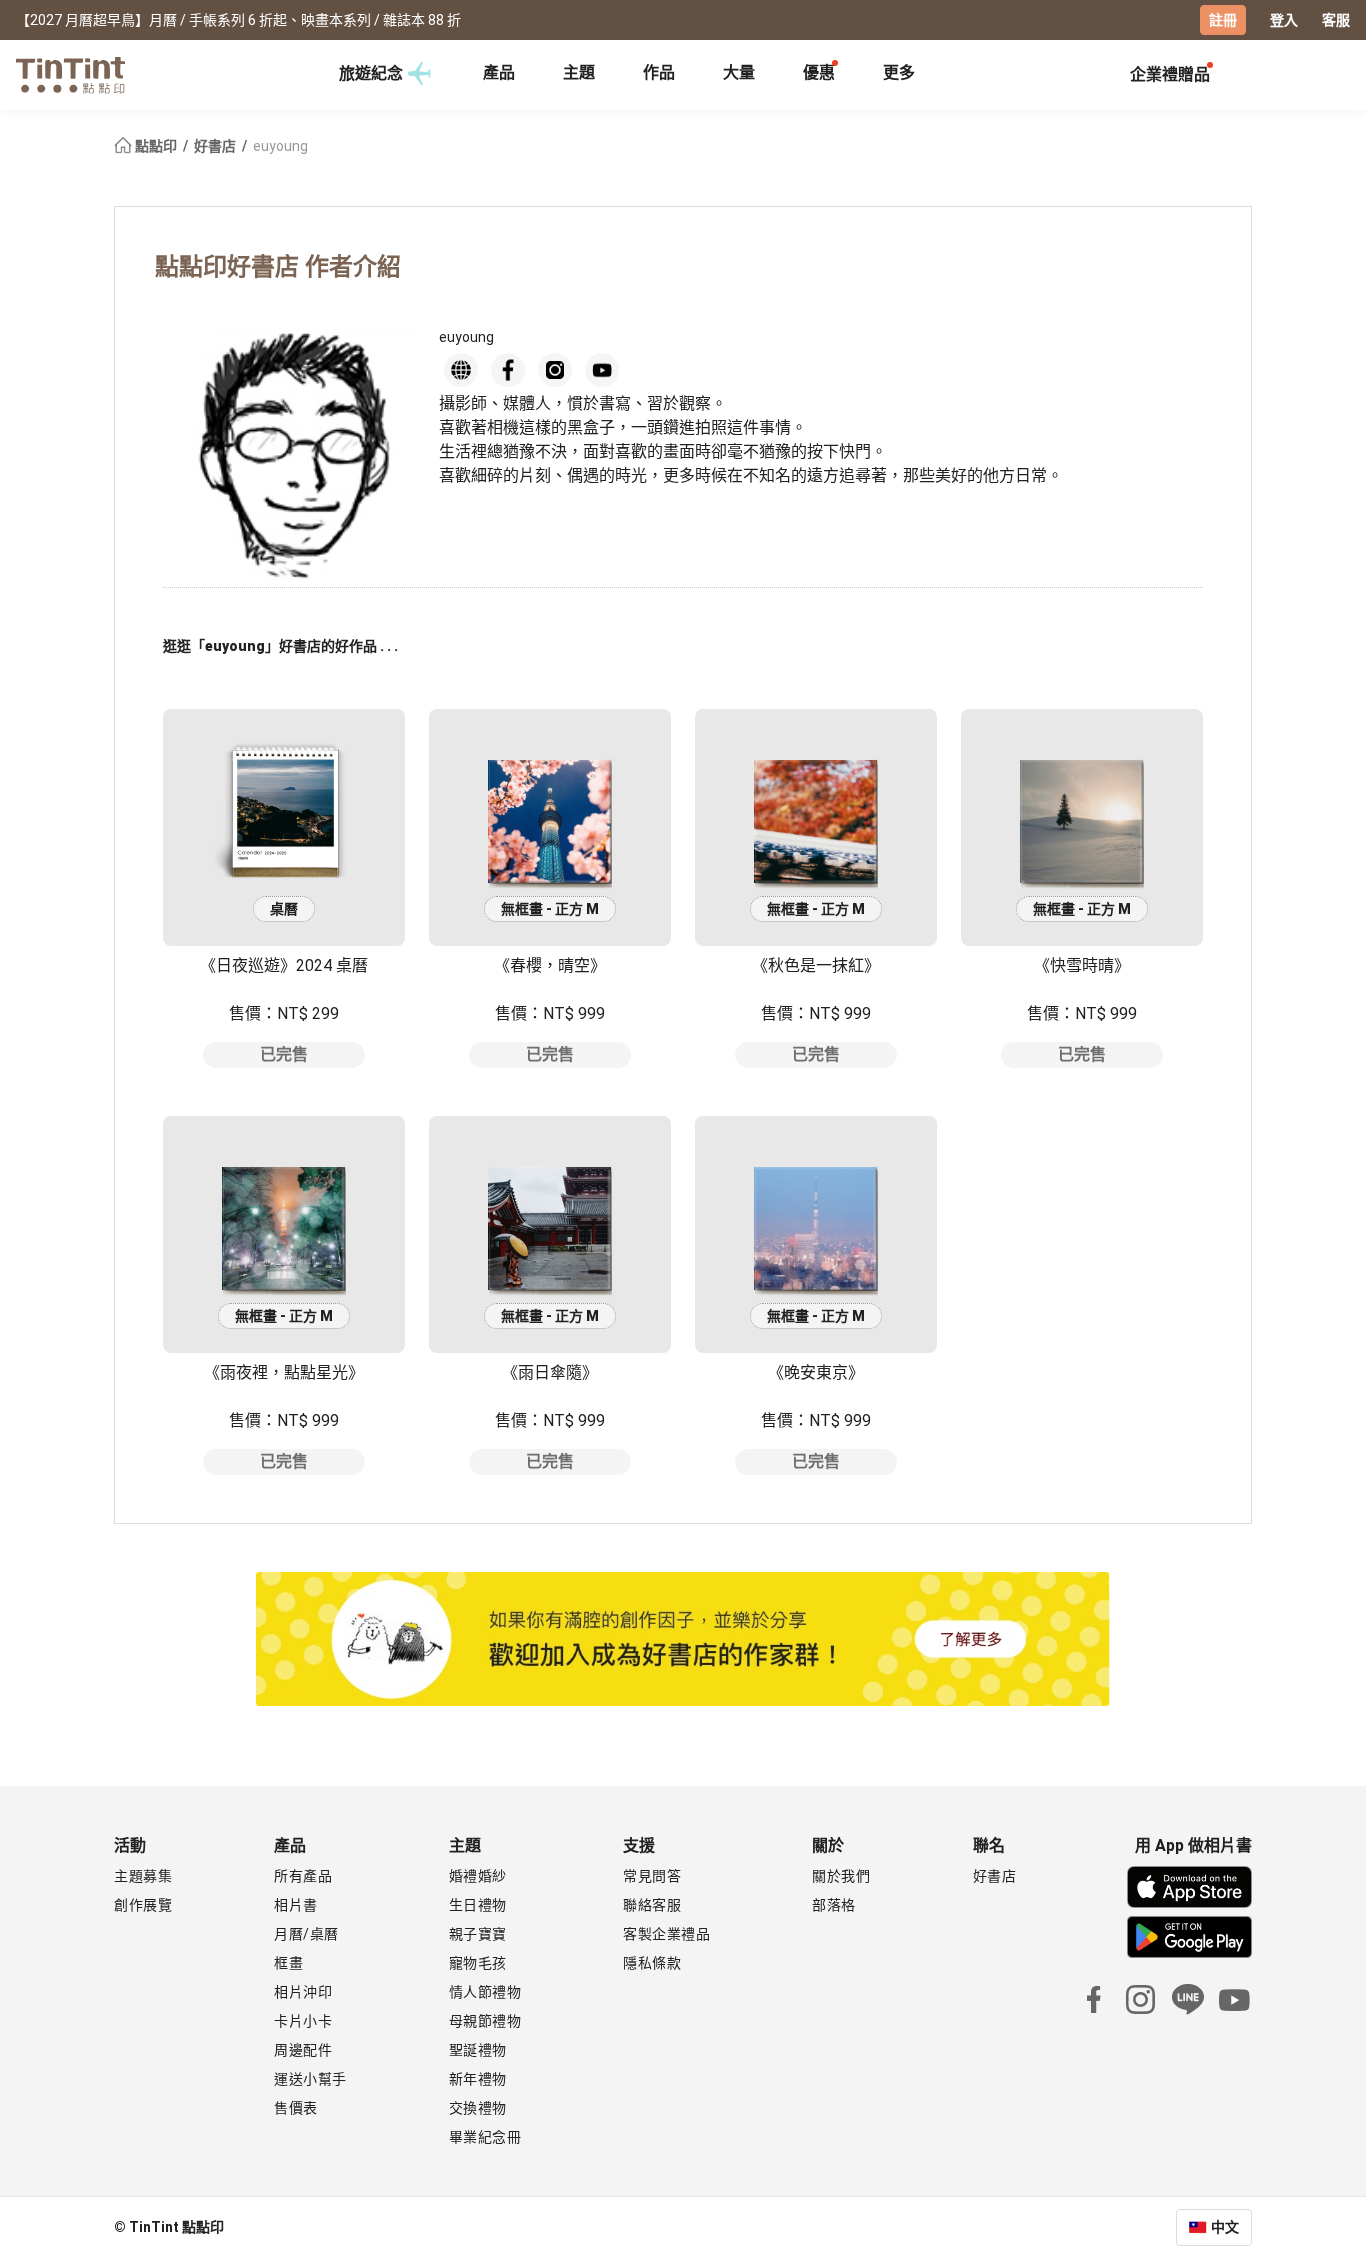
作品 (659, 72)
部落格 (834, 1905)
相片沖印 (303, 1992)
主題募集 (143, 1876)
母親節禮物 (485, 2021)
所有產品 (303, 1876)
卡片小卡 (303, 2021)
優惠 (819, 72)
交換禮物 (478, 2108)
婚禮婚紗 (478, 1876)
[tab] (499, 75)
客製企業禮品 (666, 1934)
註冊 (1223, 20)
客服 (1336, 20)
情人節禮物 (485, 1992)
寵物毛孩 (478, 1963)
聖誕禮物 (478, 2050)
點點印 (156, 146)
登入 (1284, 20)
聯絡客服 (652, 1905)
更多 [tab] (899, 72)
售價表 (296, 2108)
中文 (1225, 2227)
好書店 (216, 146)
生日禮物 (478, 1905)
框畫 (288, 1963)
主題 (579, 72)
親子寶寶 (478, 1934)
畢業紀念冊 (485, 2137)
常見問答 (652, 1876)
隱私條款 (652, 1963)
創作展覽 (143, 1905)
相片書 (296, 1905)
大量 (739, 72)
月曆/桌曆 (306, 1934)
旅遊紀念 (371, 73)
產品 (499, 72)
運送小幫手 (310, 2079)
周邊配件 (303, 2050)
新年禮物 (478, 2079)
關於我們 (841, 1876)
